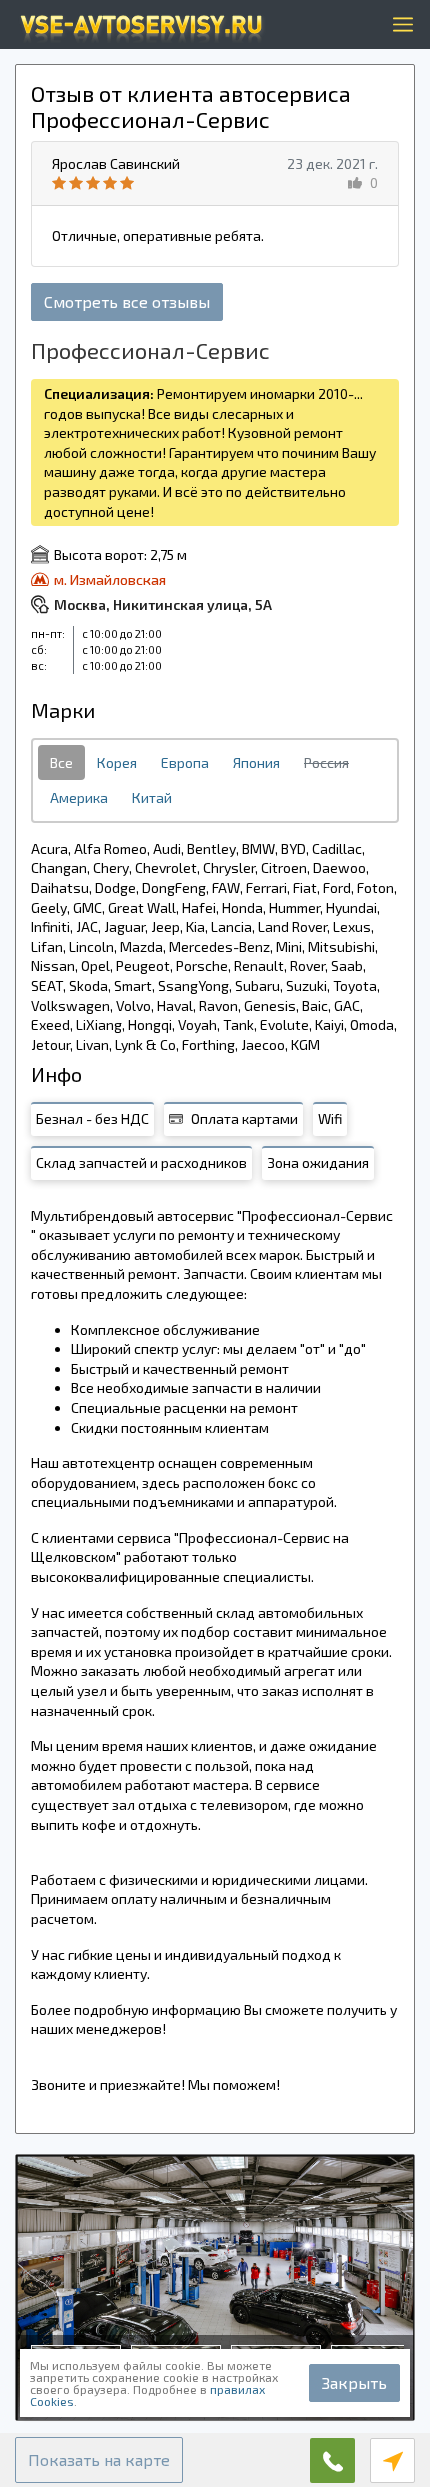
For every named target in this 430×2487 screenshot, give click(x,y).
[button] (99, 2460)
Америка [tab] (79, 797)
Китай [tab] (152, 797)
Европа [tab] (185, 762)
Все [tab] (61, 762)
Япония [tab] (256, 762)
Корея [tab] (117, 762)
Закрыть (354, 2382)
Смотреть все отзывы (127, 301)
